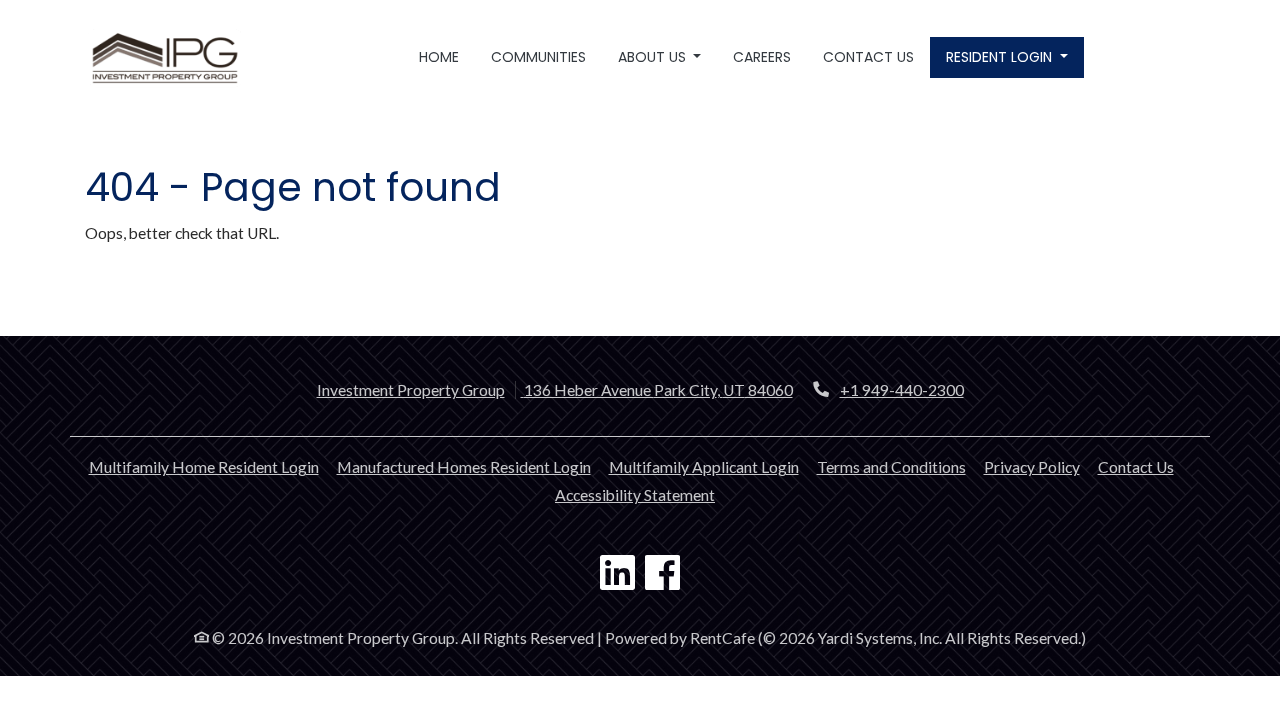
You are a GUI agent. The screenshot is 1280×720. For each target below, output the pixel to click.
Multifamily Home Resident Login (204, 466)
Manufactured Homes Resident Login (464, 466)
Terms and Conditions (891, 466)
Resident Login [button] (1001, 57)
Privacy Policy (1032, 466)
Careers (762, 57)
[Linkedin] (617, 575)
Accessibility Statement (635, 494)
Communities (538, 57)
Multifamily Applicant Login (704, 466)
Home (439, 57)
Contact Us (868, 57)
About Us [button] (654, 57)
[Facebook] (662, 575)
